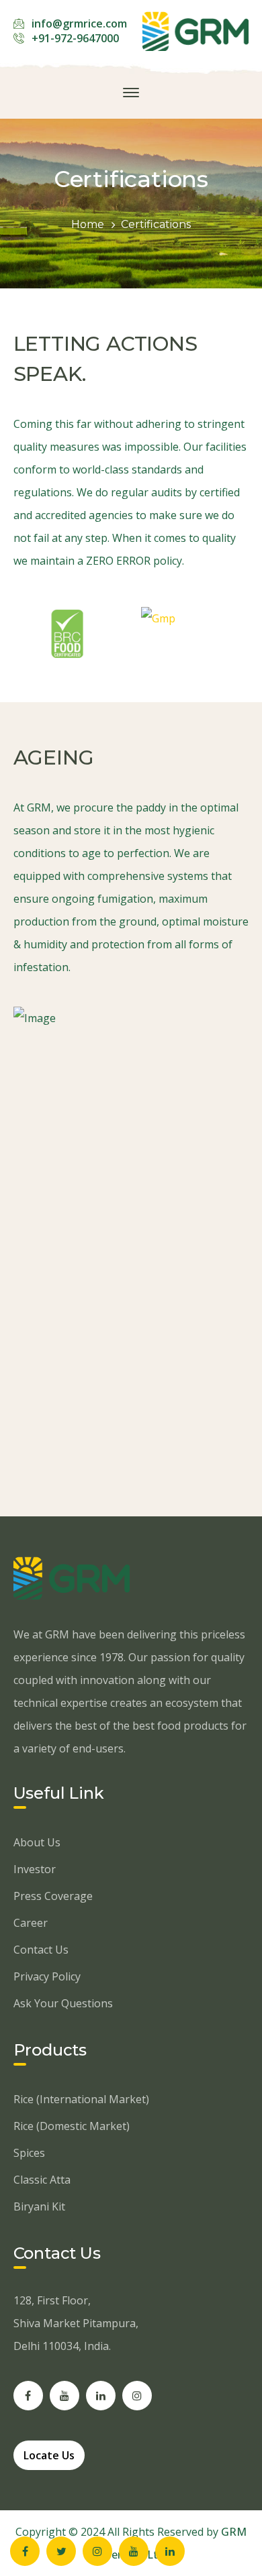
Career (31, 1923)
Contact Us (41, 1950)
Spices (29, 2153)
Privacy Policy (47, 1976)
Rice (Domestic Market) (72, 2126)
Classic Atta (42, 2180)
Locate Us (49, 2455)
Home (88, 224)
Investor (35, 1869)
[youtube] (64, 2396)
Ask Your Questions (63, 2003)
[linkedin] (101, 2396)
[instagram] (137, 2396)
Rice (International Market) (81, 2099)
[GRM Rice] (196, 30)
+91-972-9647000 (75, 38)
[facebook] (28, 2396)
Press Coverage (53, 1896)
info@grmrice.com (79, 23)
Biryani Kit (39, 2206)
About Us (37, 1842)
